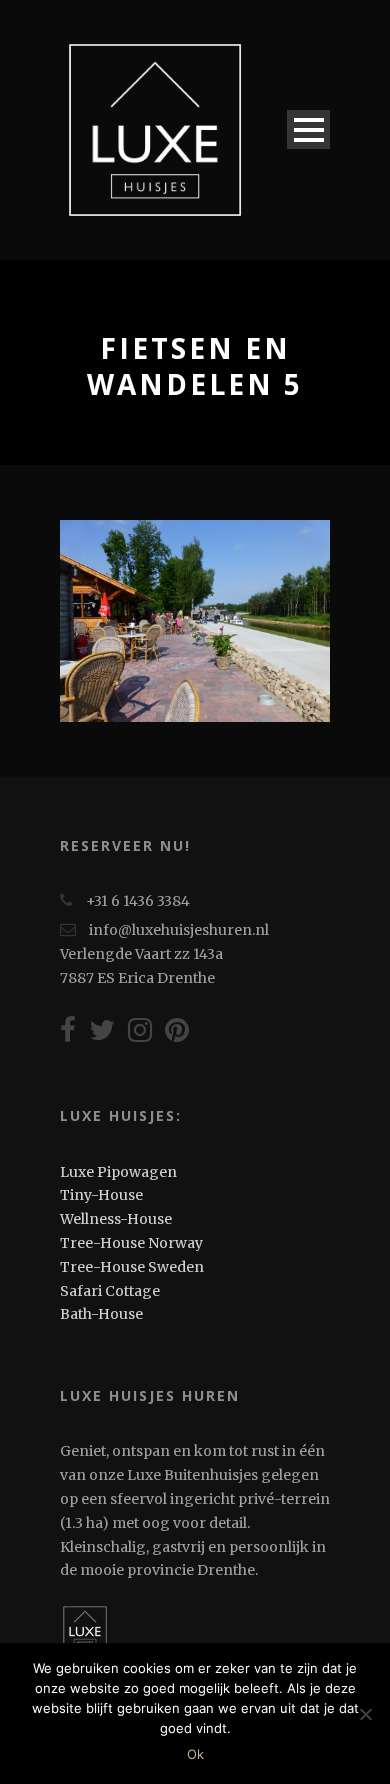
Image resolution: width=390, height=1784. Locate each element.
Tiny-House (101, 1195)
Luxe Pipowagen (118, 1172)
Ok (195, 1754)
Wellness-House (116, 1219)
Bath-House (101, 1314)
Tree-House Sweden (132, 1267)
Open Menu (308, 129)
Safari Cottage (110, 1291)
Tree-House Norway (131, 1243)
